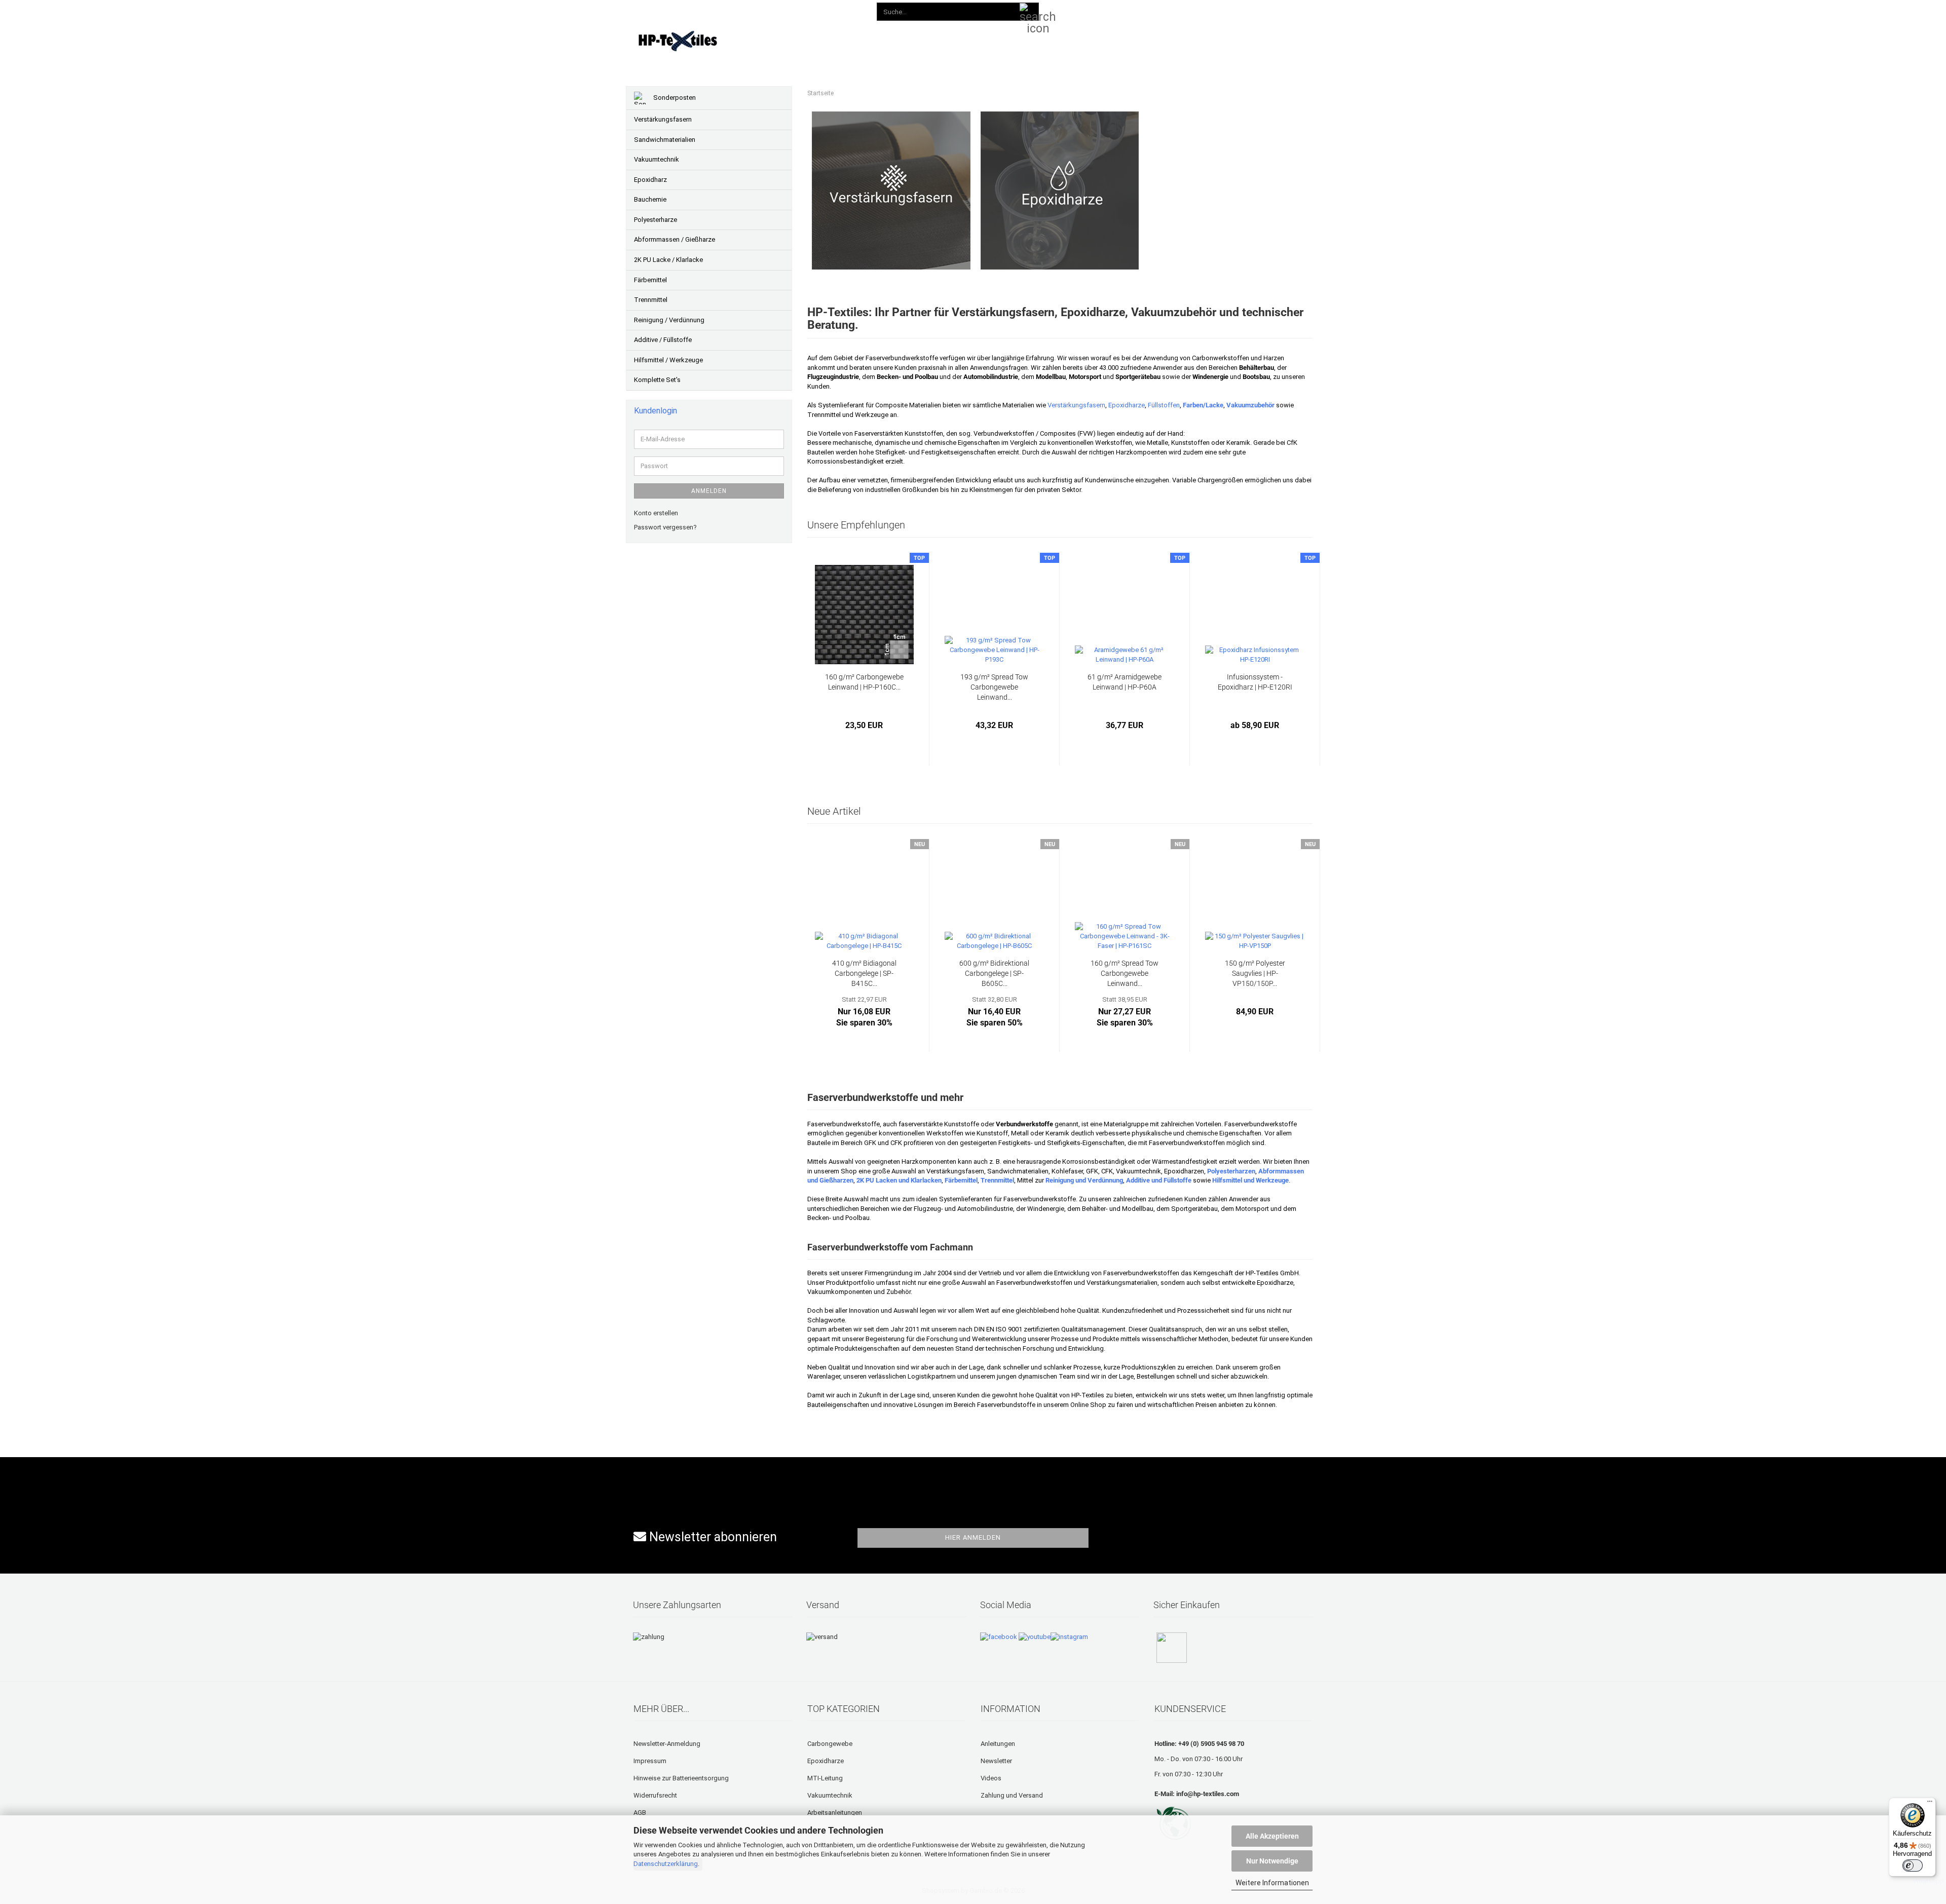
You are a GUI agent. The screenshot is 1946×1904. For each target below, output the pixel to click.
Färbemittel (650, 280)
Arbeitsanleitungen (835, 1813)
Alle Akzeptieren (1272, 1836)
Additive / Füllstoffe (663, 340)
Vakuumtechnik (657, 159)
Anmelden (709, 491)
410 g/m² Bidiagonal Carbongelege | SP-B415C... (864, 973)
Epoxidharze (1127, 405)
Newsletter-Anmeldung (667, 1744)
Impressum (650, 1761)
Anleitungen (903, 39)
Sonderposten (674, 98)
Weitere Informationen (1272, 1883)
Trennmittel (651, 300)
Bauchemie (650, 199)
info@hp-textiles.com (1208, 1794)
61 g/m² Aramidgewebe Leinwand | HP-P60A (1125, 682)
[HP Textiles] (713, 41)
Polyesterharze (656, 220)
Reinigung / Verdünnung (669, 320)
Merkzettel (1203, 10)
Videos (951, 39)
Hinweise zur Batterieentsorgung (681, 1778)
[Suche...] (1029, 12)
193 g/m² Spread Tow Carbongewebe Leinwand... (994, 687)
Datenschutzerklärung (666, 1864)
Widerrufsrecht (655, 1795)
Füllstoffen (1164, 405)
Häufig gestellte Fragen (1020, 39)
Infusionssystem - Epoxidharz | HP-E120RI (1255, 682)
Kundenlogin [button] (1147, 10)
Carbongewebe (830, 1744)
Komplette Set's (657, 380)
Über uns (1165, 39)
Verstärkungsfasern (1076, 405)
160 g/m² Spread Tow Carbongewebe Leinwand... (1125, 973)
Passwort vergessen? (665, 527)
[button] (1100, 10)
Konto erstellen (656, 513)
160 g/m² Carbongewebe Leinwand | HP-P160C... (864, 682)
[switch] (1913, 1865)
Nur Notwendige (1272, 1861)
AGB (640, 1813)
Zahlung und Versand (1012, 1795)
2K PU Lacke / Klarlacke (668, 260)
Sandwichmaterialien (665, 140)
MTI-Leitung (825, 1778)
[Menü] (1930, 1804)
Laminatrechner (1106, 39)
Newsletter (996, 1761)
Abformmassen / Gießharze (675, 239)
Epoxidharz (650, 180)
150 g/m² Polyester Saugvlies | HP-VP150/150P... (1255, 973)
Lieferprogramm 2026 (830, 39)
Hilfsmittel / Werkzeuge (668, 360)
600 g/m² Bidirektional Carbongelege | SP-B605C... (994, 973)
